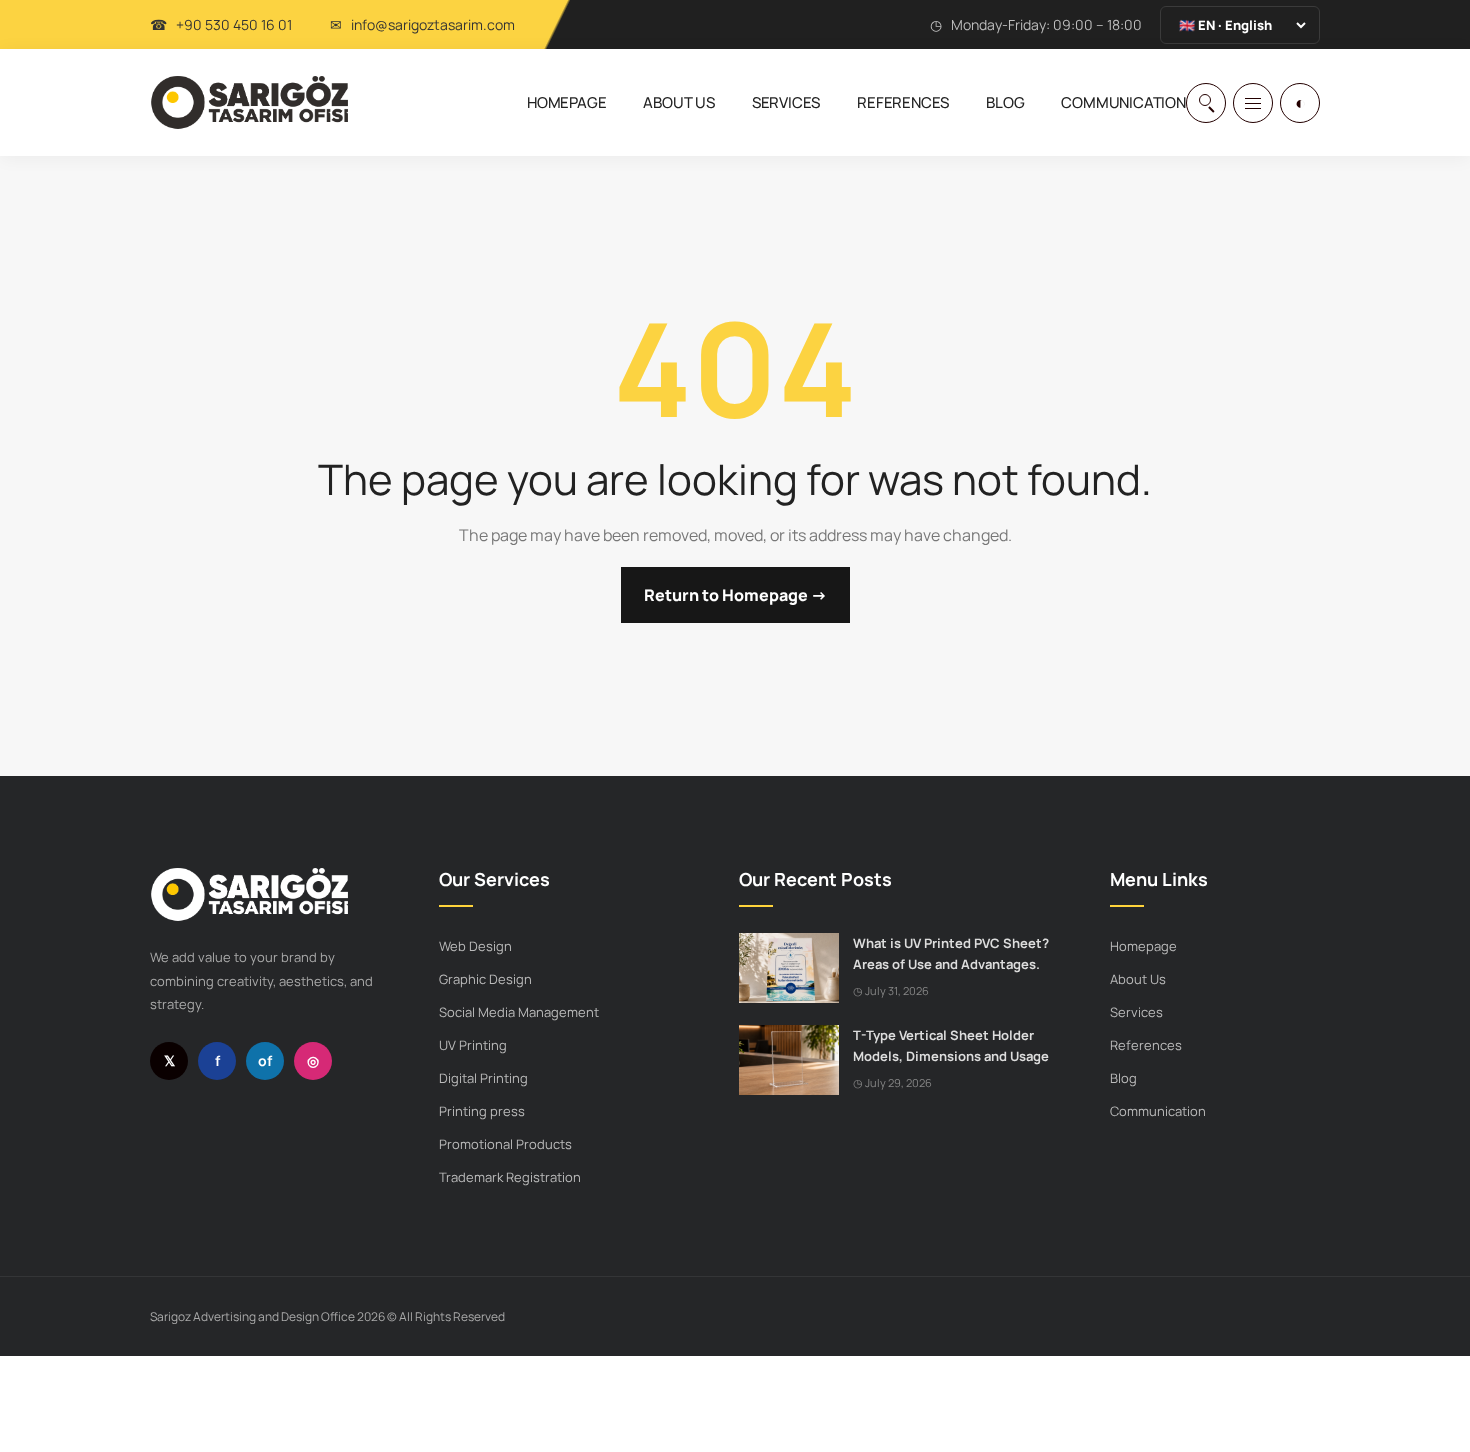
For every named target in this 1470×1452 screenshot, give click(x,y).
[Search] (1206, 103)
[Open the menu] (1253, 103)
